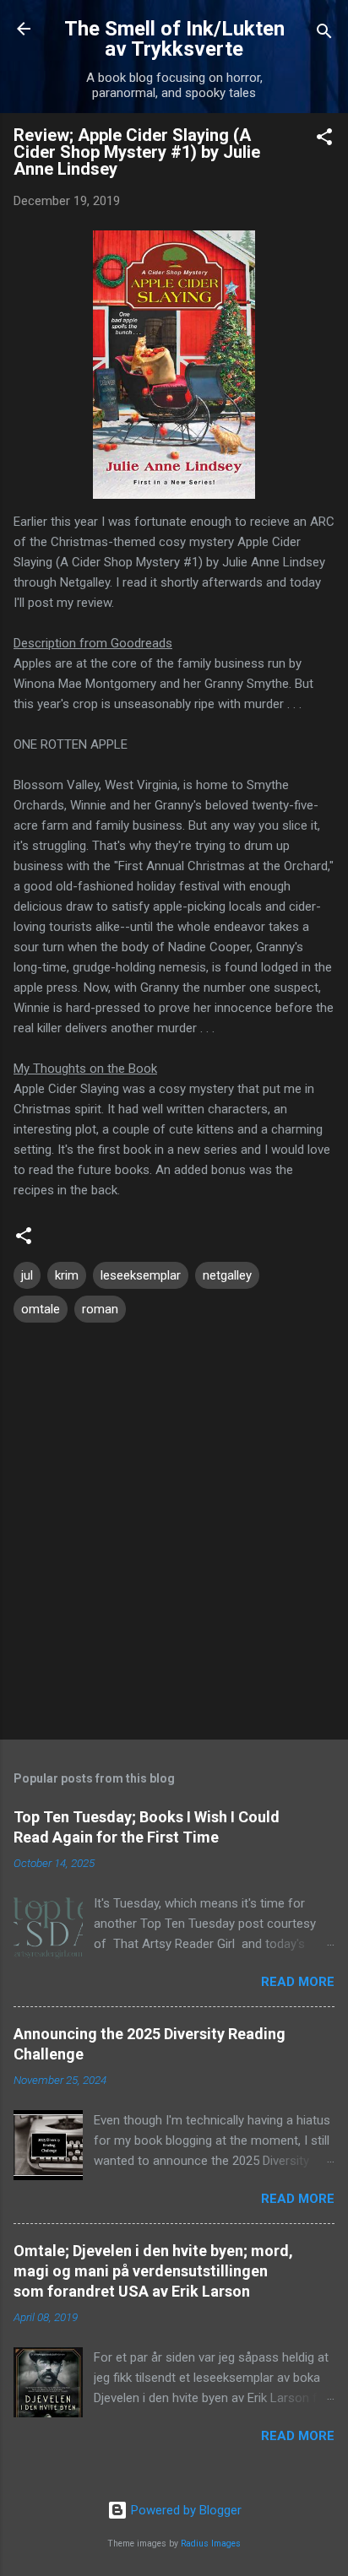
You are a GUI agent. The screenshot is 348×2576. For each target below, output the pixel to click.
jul (27, 1275)
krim (67, 1275)
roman (100, 1309)
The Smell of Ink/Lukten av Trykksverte (174, 39)
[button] (324, 140)
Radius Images (211, 2544)
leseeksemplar (141, 1275)
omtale (41, 1309)
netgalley (227, 1275)
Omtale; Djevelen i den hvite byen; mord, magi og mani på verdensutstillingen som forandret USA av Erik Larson (153, 2271)
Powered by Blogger (185, 2510)
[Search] (324, 34)
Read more (298, 1982)
